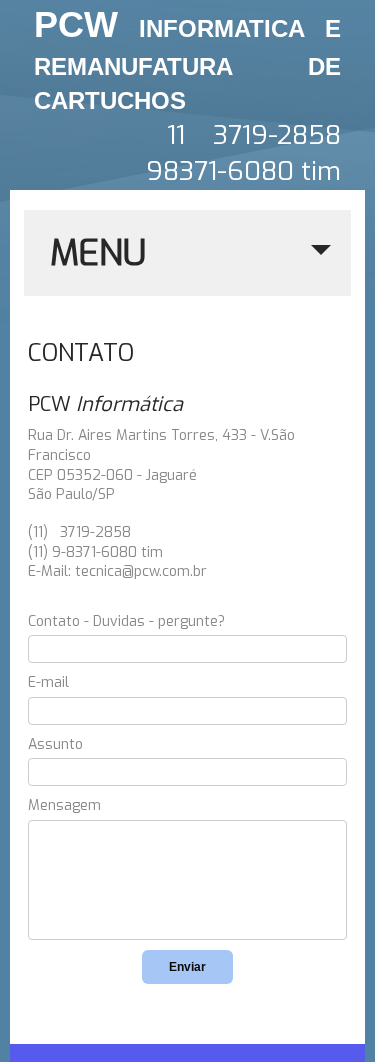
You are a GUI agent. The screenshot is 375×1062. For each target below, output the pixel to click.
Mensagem (64, 805)
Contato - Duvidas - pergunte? (126, 621)
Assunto (55, 744)
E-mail (48, 682)
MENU (98, 253)
